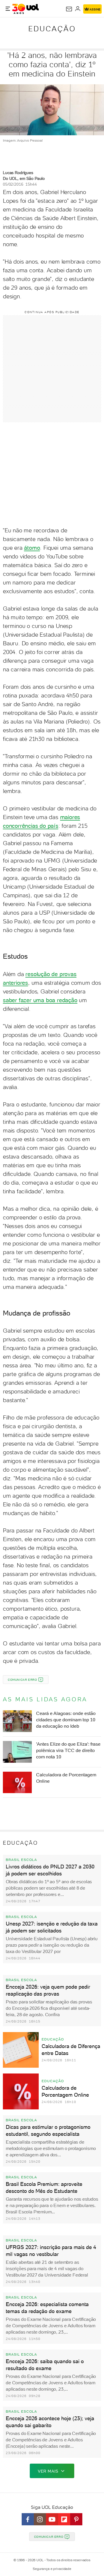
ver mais (48, 2471)
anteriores (15, 983)
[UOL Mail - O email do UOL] (69, 9)
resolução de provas (51, 974)
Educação (52, 29)
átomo (32, 548)
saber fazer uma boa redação (40, 1000)
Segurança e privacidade (52, 2569)
